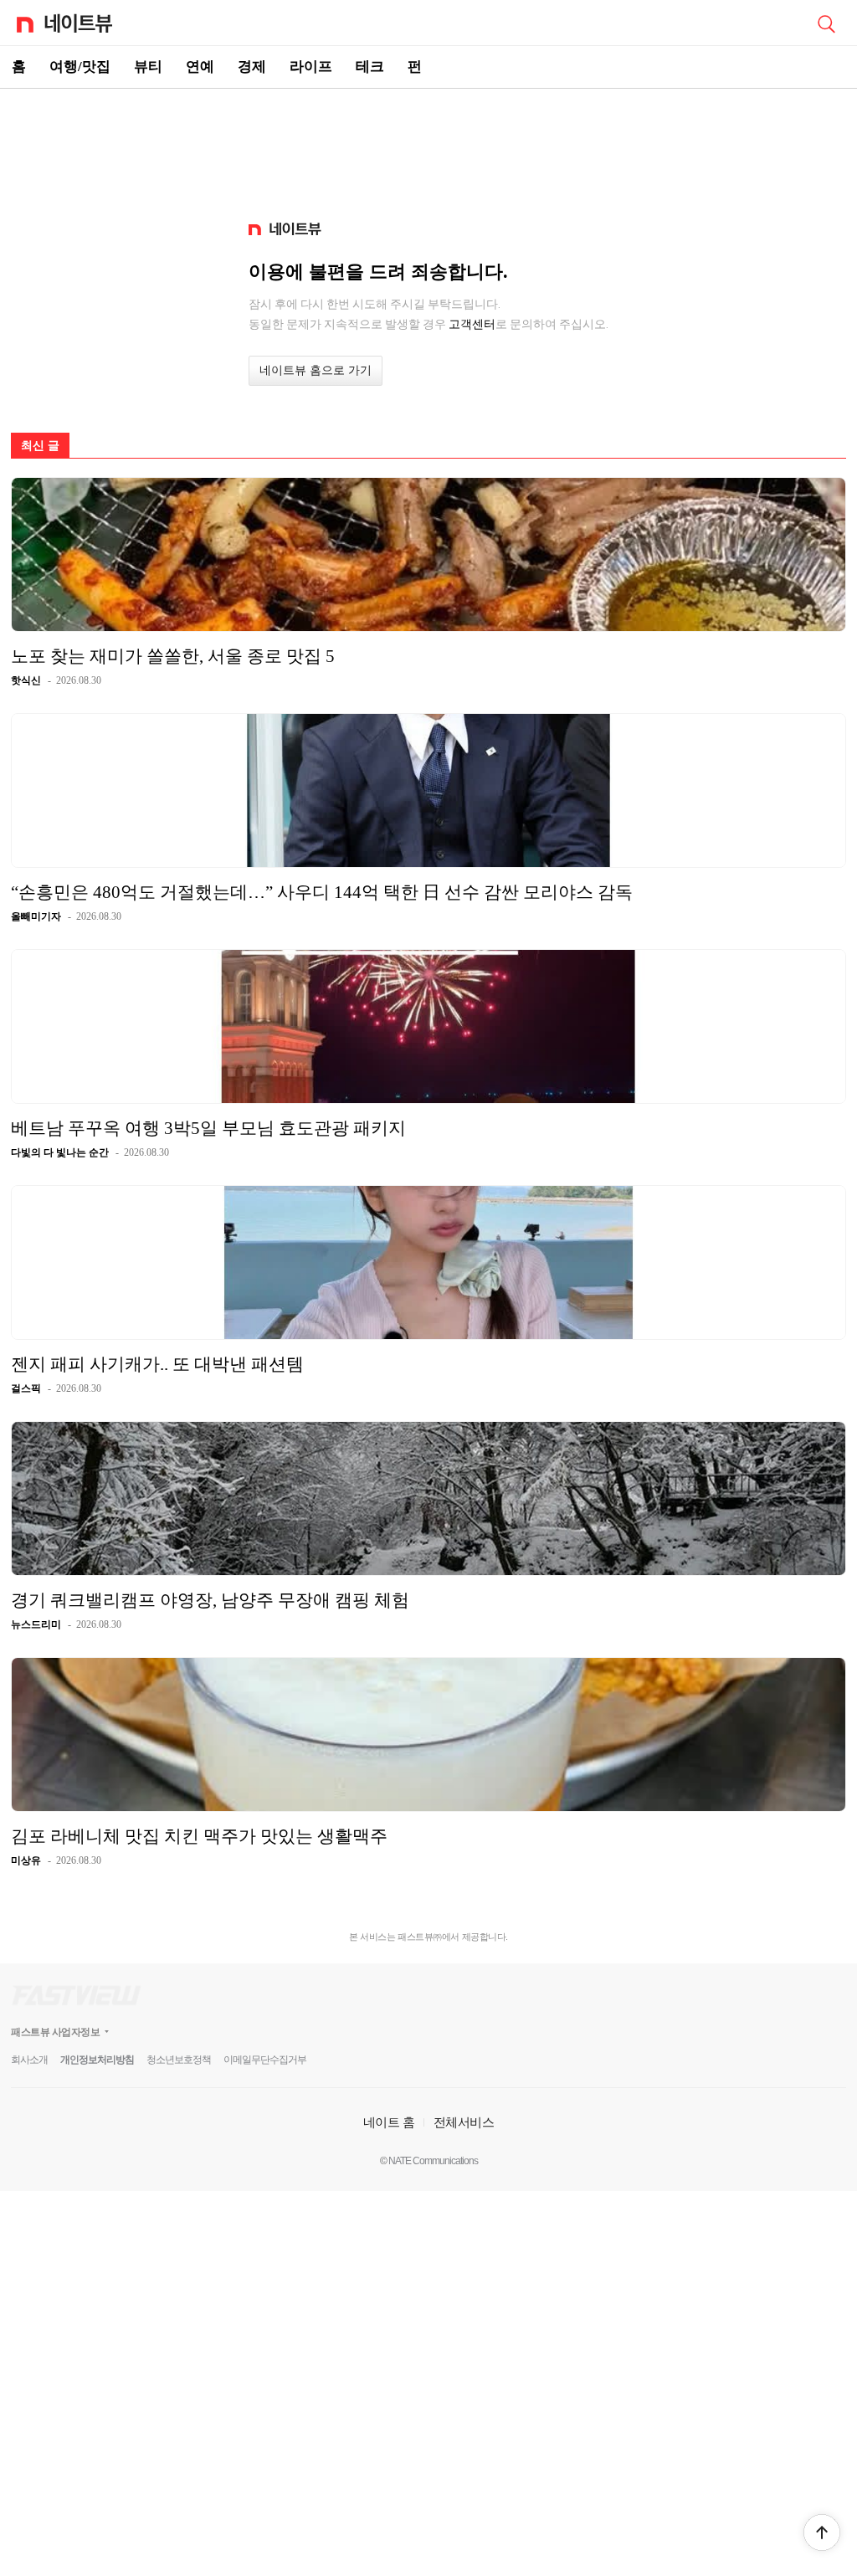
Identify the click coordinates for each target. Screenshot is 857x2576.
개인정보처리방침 (97, 2060)
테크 (370, 67)
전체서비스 (464, 2122)
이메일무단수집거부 (265, 2060)
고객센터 (472, 324)
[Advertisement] (428, 147)
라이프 (311, 67)
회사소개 (29, 2060)
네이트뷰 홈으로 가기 (316, 370)
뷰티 (148, 67)
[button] (822, 2532)
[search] (826, 23)
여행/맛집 (80, 67)
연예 (200, 67)
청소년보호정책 (179, 2060)
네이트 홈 (389, 2122)
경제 (252, 67)
